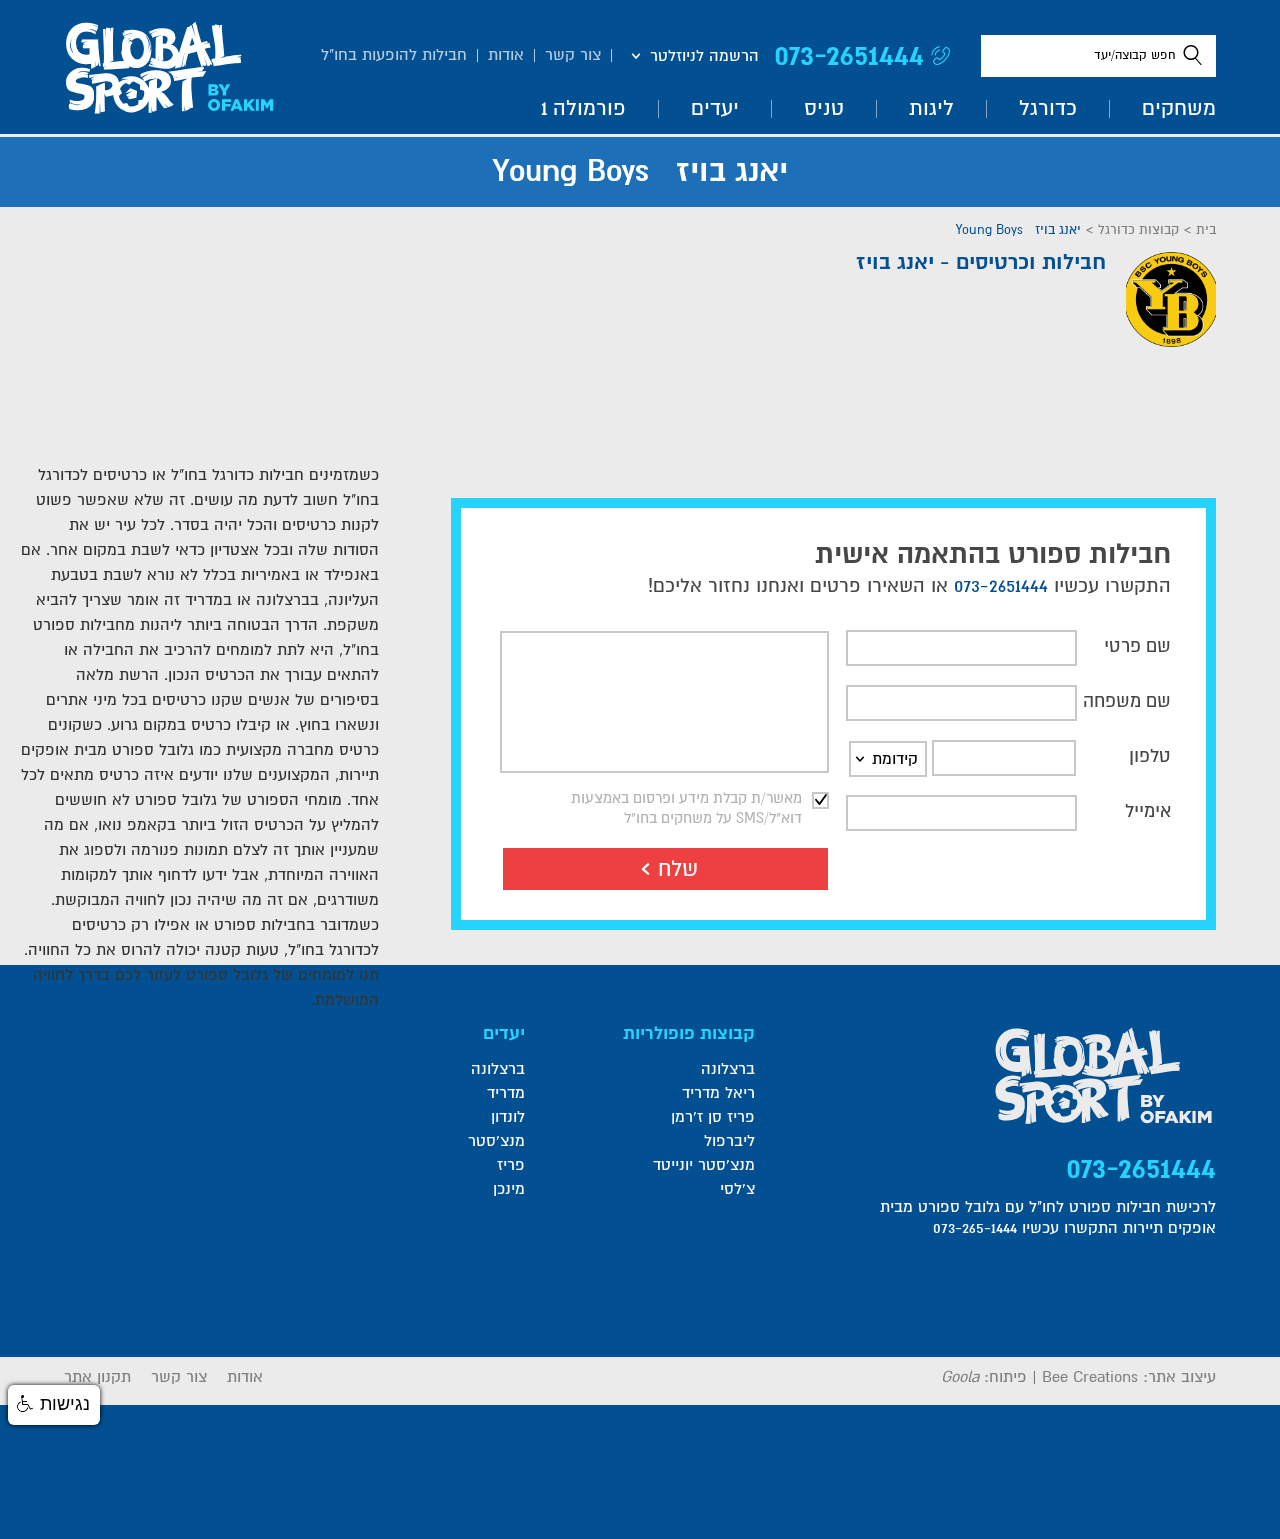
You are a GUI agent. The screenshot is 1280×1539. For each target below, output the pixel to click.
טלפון (1150, 756)
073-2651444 (849, 55)
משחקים (1179, 108)
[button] (54, 1405)
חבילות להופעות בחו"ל (394, 55)
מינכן (508, 1189)
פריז (510, 1165)
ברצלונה (728, 1069)
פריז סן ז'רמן (713, 1117)
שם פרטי (1137, 646)
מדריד (505, 1093)
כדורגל (1048, 108)
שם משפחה (1127, 701)
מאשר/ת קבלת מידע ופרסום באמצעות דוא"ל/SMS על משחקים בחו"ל (686, 808)
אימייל (1148, 811)
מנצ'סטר (496, 1141)
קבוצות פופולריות (689, 1033)
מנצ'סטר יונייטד (704, 1165)
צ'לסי (737, 1189)
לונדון (507, 1117)
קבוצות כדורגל (1138, 230)
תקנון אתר (97, 1377)
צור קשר (573, 55)
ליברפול (729, 1141)
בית (1206, 230)
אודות (506, 55)
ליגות (931, 108)
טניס (824, 108)
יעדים (715, 108)
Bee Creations (1090, 1377)
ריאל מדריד (718, 1093)
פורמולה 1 (583, 108)
